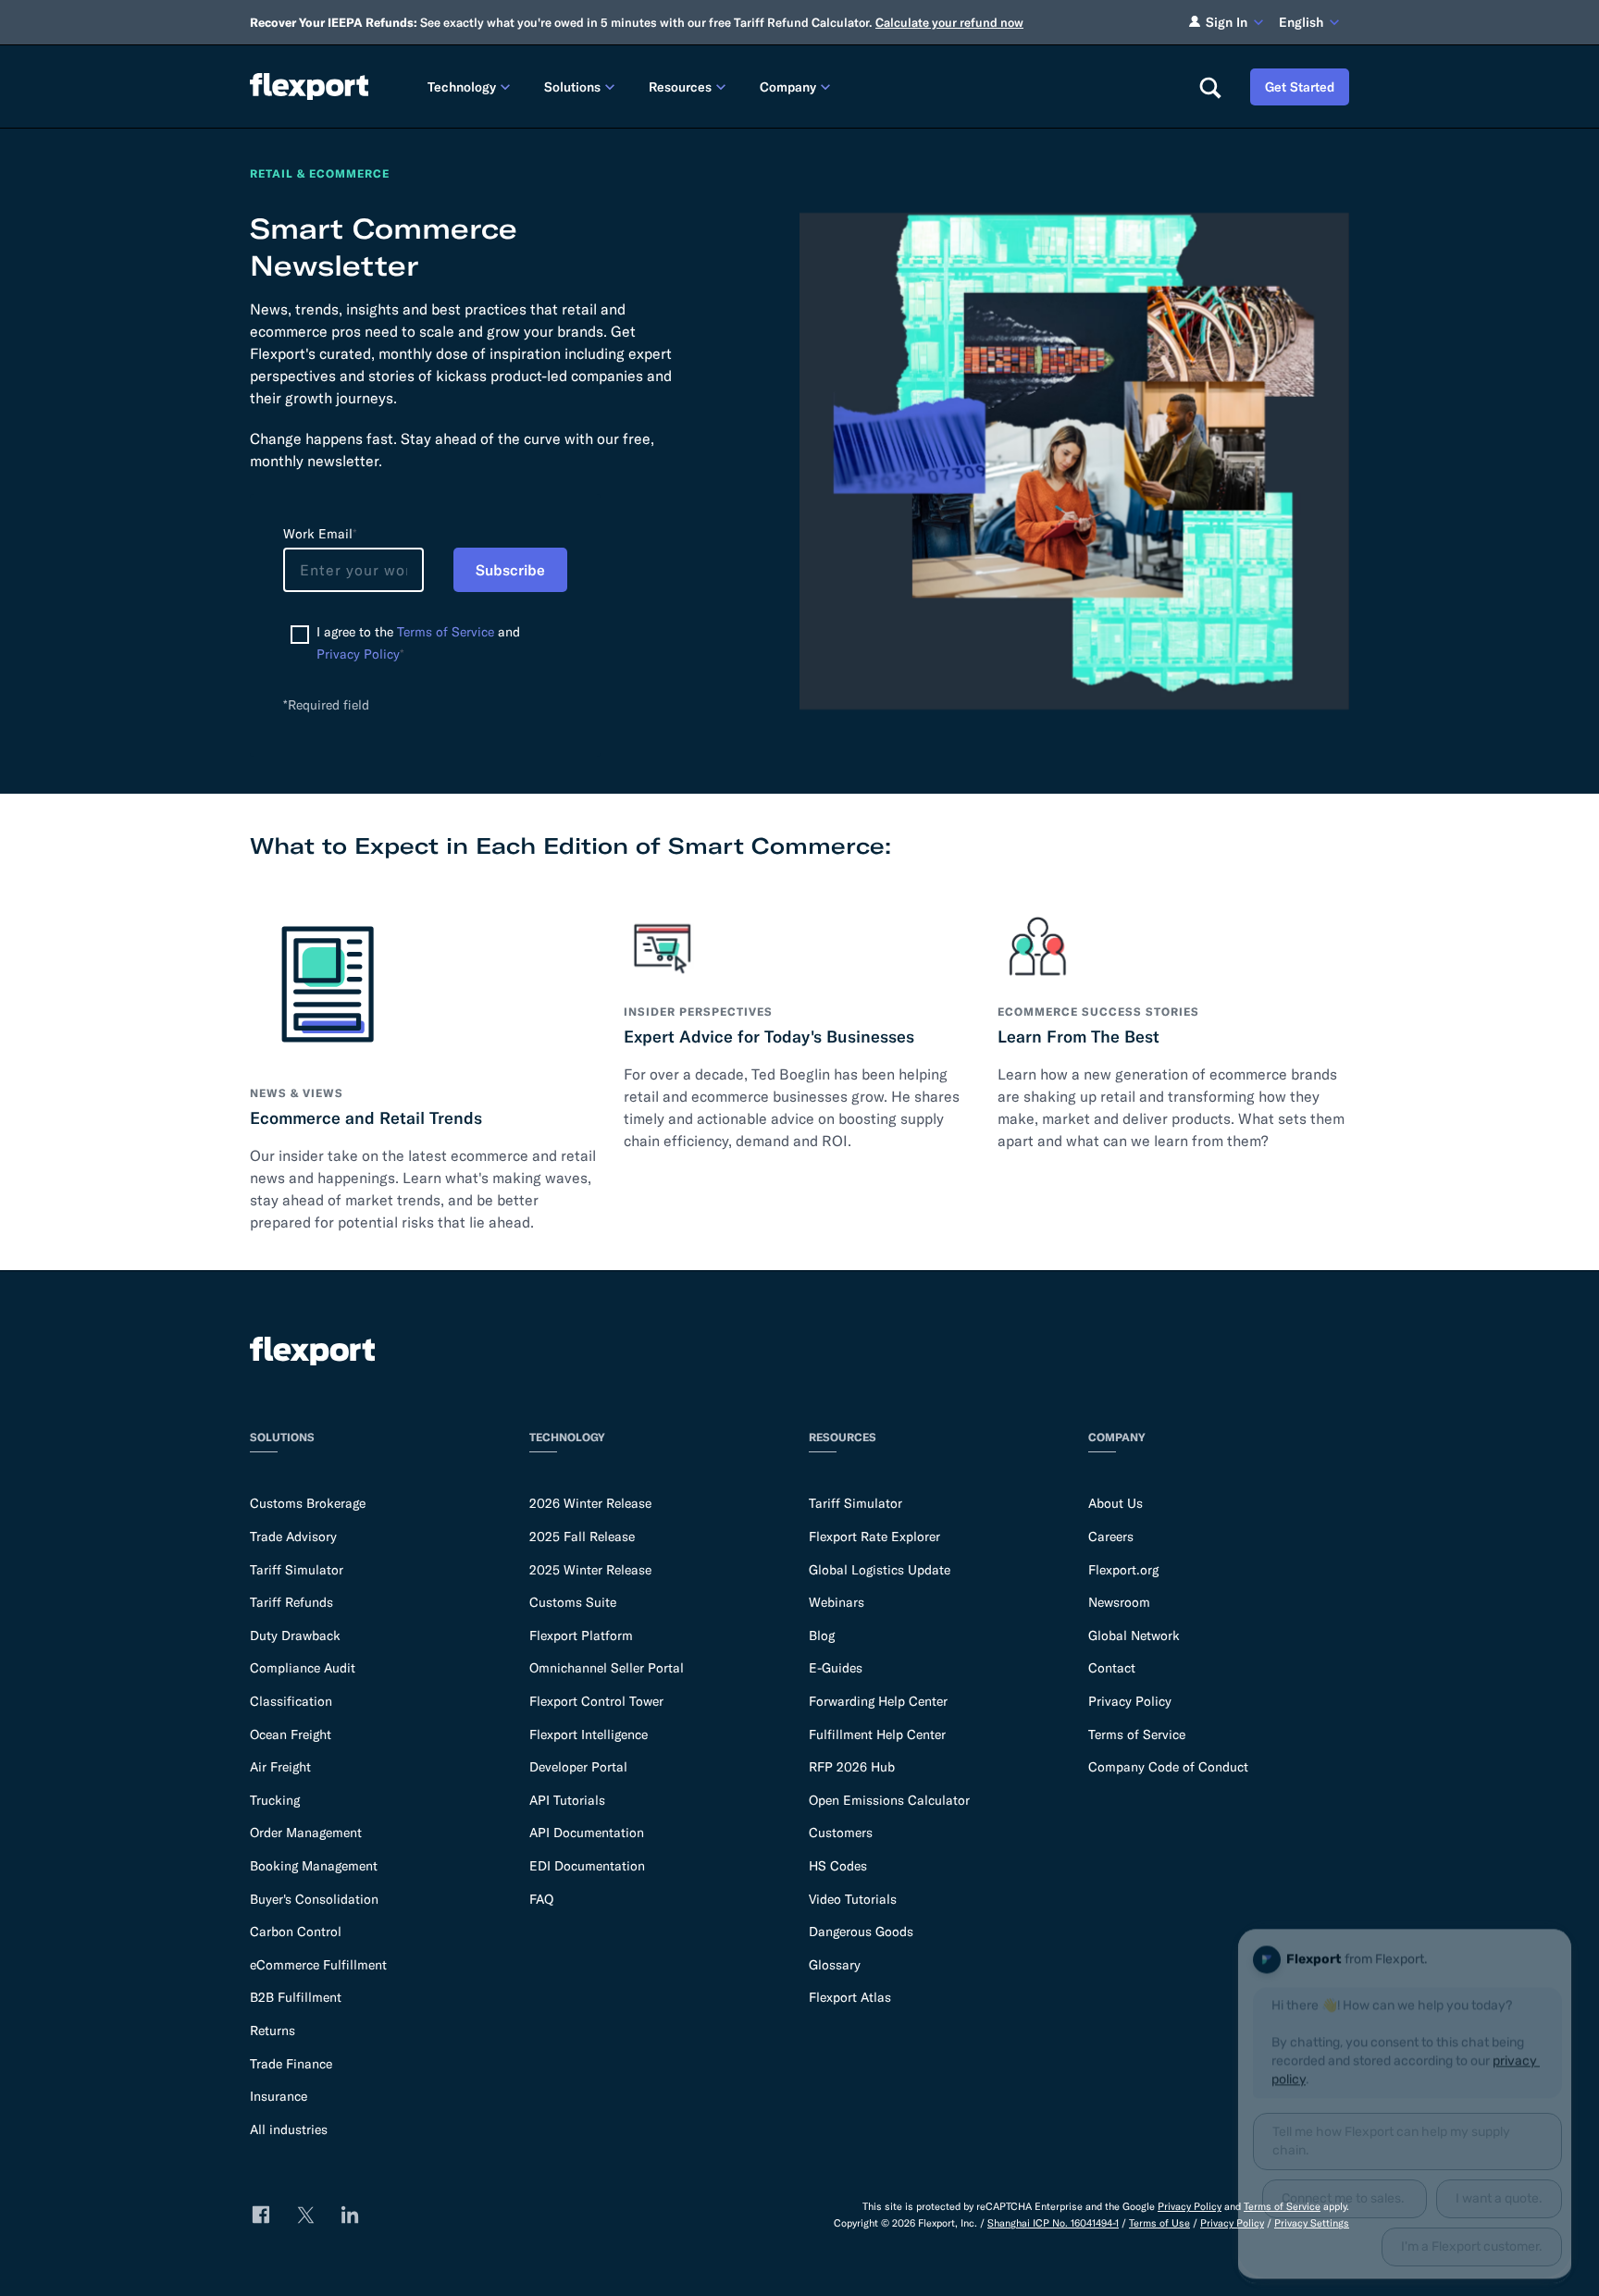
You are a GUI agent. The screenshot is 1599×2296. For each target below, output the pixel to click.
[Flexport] (309, 86)
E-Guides (836, 1668)
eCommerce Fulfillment (318, 1965)
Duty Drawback (295, 1636)
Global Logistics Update (880, 1570)
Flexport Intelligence (589, 1734)
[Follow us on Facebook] (261, 2215)
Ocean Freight (291, 1734)
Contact (1112, 1668)
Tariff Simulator (297, 1570)
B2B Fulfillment (296, 1997)
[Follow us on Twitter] (305, 2215)
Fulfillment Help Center (877, 1734)
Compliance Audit (303, 1668)
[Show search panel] (1209, 87)
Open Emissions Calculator (889, 1800)
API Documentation (587, 1833)
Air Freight (280, 1767)
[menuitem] (471, 86)
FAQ (541, 1899)
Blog (822, 1636)
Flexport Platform (581, 1636)
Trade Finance (291, 2064)
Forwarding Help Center (878, 1701)
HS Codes (838, 1866)
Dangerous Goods (861, 1932)
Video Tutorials (853, 1899)
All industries (289, 2129)
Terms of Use (1159, 2223)
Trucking (275, 1800)
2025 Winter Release (590, 1570)
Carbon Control (296, 1932)
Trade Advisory (293, 1537)
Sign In (1227, 22)
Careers (1111, 1537)
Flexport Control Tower (596, 1701)
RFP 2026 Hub (852, 1767)
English (1301, 22)
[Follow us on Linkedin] (350, 2215)
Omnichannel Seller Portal (607, 1668)
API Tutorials (567, 1800)
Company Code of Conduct (1168, 1767)
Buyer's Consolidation (314, 1899)
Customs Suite (573, 1602)
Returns (273, 2031)
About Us (1116, 1503)
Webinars (837, 1602)
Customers (841, 1833)
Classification (291, 1701)
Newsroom (1119, 1602)
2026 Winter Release (590, 1503)
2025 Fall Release (582, 1537)
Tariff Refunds (291, 1602)
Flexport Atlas (850, 1997)
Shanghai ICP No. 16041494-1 (1053, 2223)
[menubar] (798, 86)
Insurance (279, 2096)
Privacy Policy (358, 654)
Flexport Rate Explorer (874, 1537)
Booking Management (314, 1866)
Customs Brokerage (308, 1503)
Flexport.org (1123, 1570)
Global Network (1134, 1636)
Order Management (306, 1833)
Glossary (835, 1965)
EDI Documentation (587, 1866)
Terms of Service (446, 632)
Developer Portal (578, 1767)
